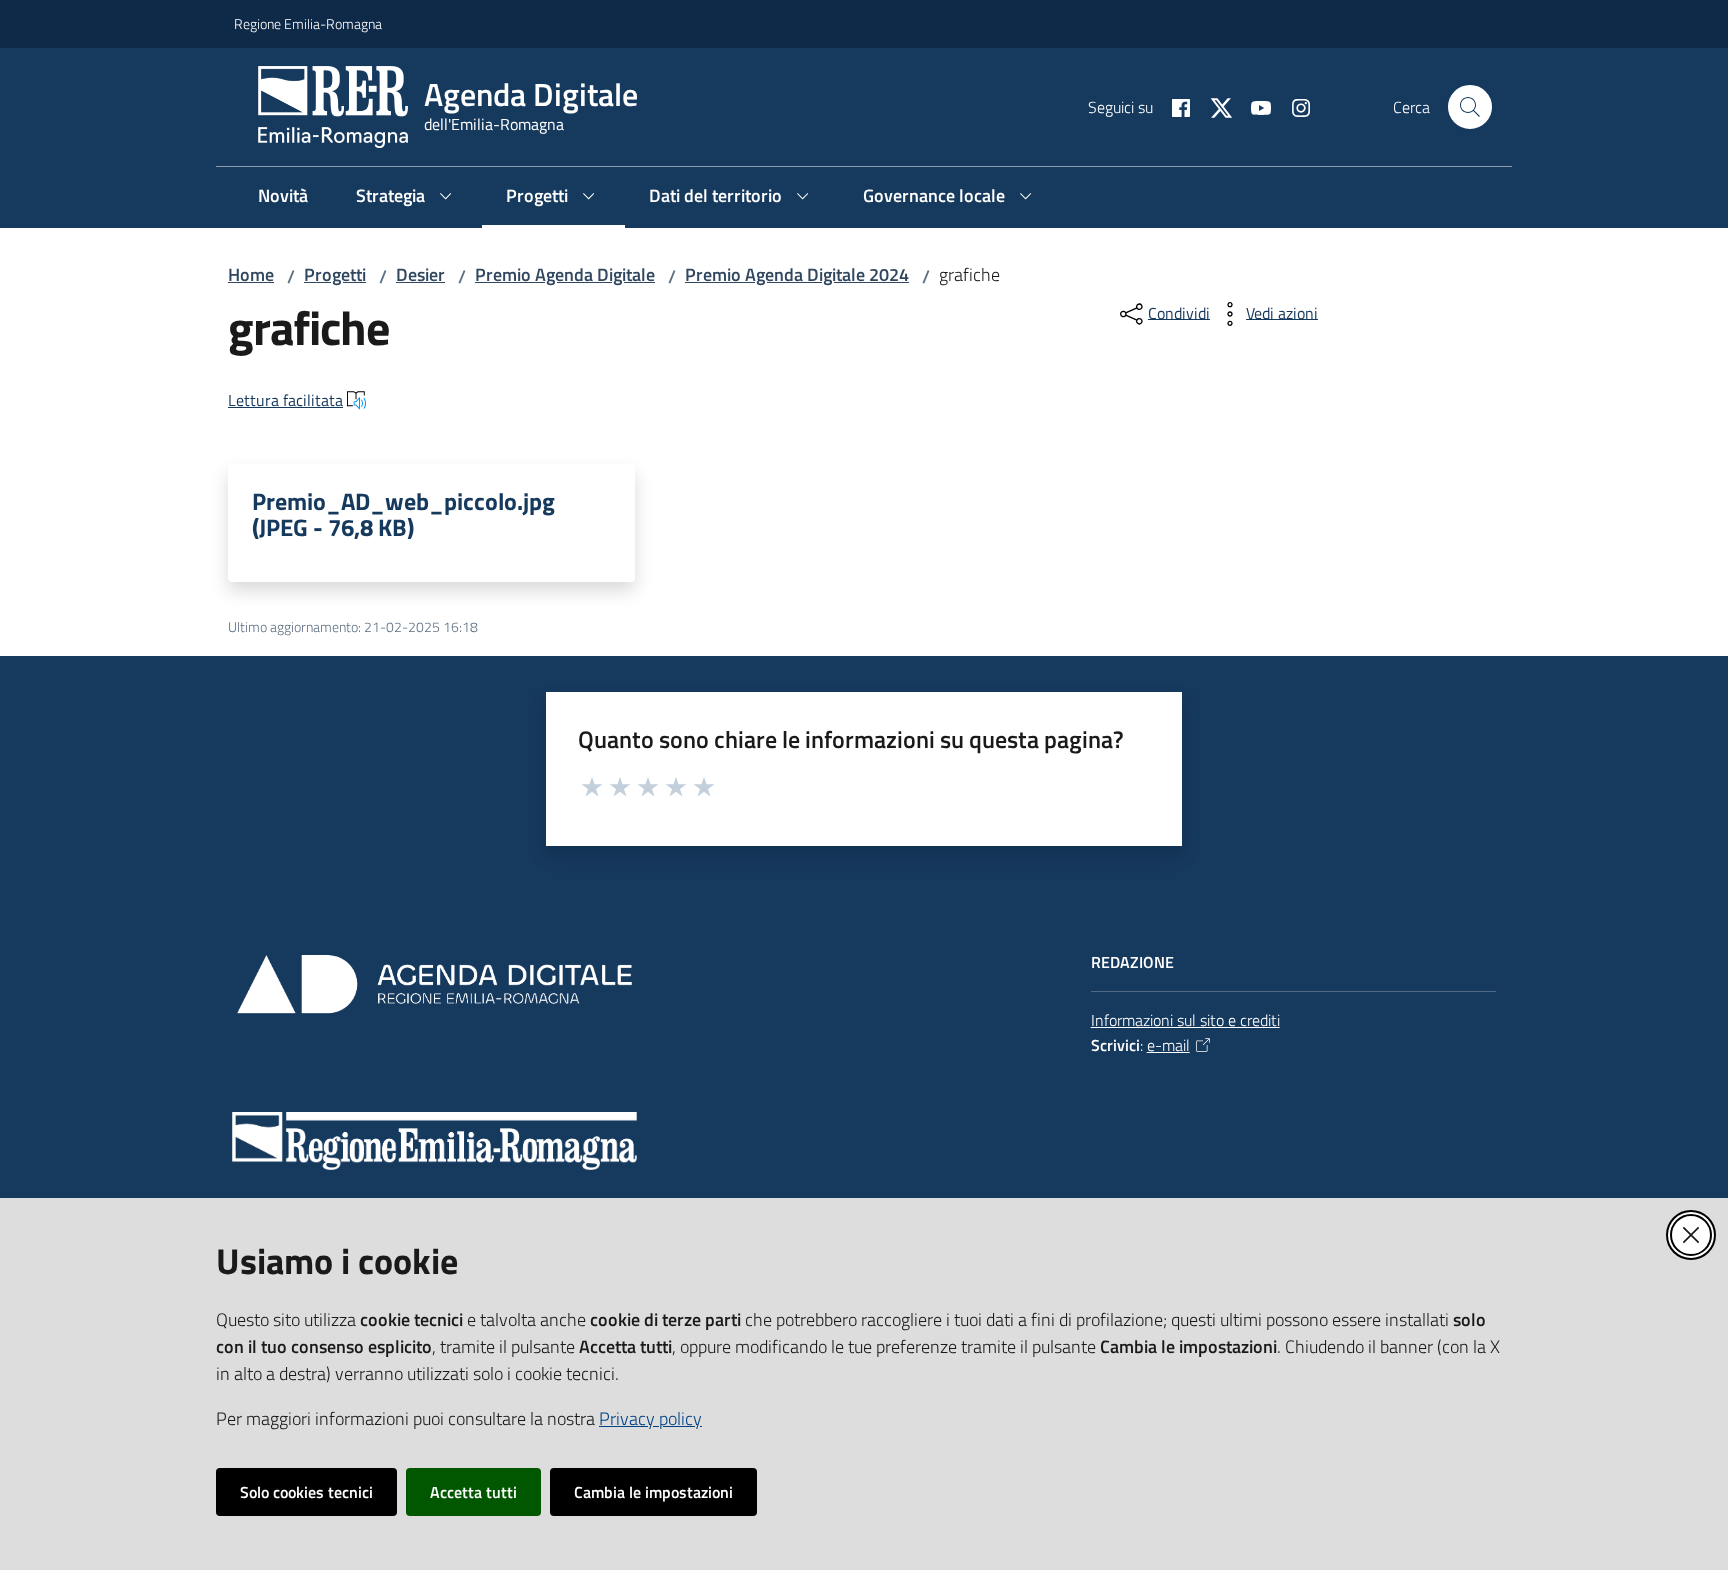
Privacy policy (650, 1418)
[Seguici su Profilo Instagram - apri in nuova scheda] (1293, 106)
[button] (1470, 107)
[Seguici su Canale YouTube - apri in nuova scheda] (1253, 106)
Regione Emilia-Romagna (308, 23)
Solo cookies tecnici (306, 1492)
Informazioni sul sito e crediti (1185, 1020)
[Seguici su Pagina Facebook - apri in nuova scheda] (1173, 106)
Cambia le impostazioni (653, 1492)
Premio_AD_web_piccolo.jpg (403, 514)
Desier (420, 274)
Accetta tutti (473, 1492)
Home (251, 274)
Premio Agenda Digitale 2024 (797, 274)
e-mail (1168, 1045)
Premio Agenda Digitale (565, 274)
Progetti (335, 274)
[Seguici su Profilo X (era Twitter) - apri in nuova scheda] (1213, 106)
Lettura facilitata (285, 400)
